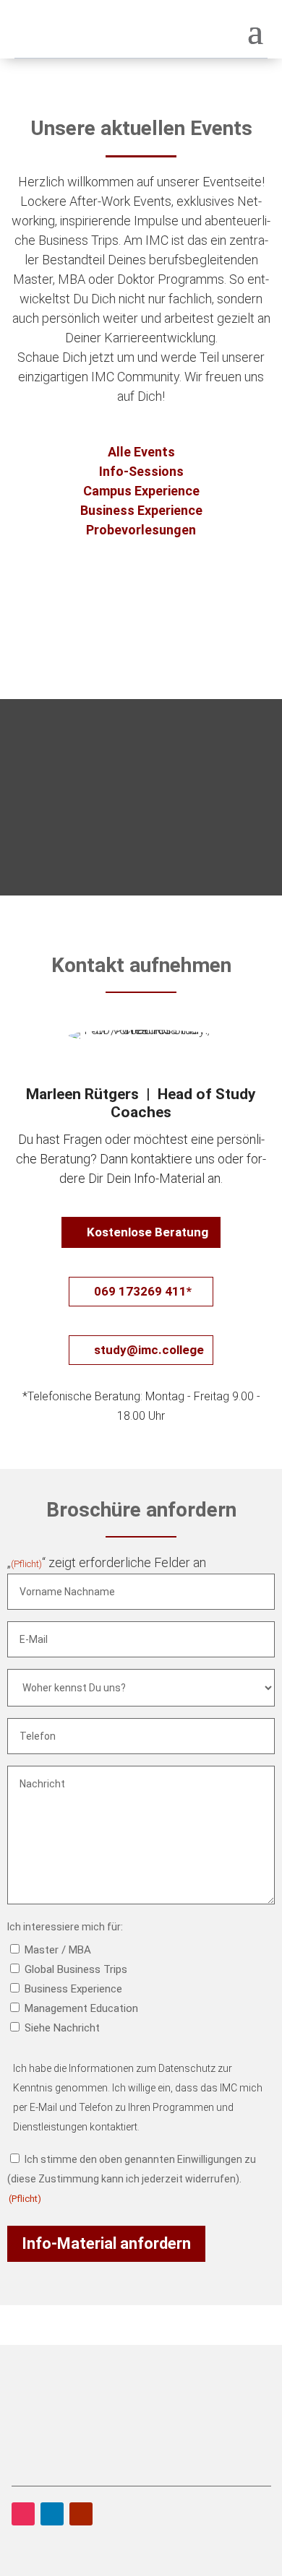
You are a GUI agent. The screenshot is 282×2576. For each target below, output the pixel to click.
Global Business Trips (76, 1969)
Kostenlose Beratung (148, 1232)
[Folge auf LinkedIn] (52, 2514)
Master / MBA (58, 1950)
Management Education (81, 2008)
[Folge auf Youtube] (81, 2514)
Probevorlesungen (141, 530)
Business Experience (141, 510)
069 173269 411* (143, 1291)
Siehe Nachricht (62, 2028)
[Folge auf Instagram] (23, 2514)
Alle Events (141, 452)
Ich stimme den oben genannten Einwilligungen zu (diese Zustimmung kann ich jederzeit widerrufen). (132, 2179)
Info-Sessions (141, 471)
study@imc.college (149, 1350)
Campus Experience (141, 491)
